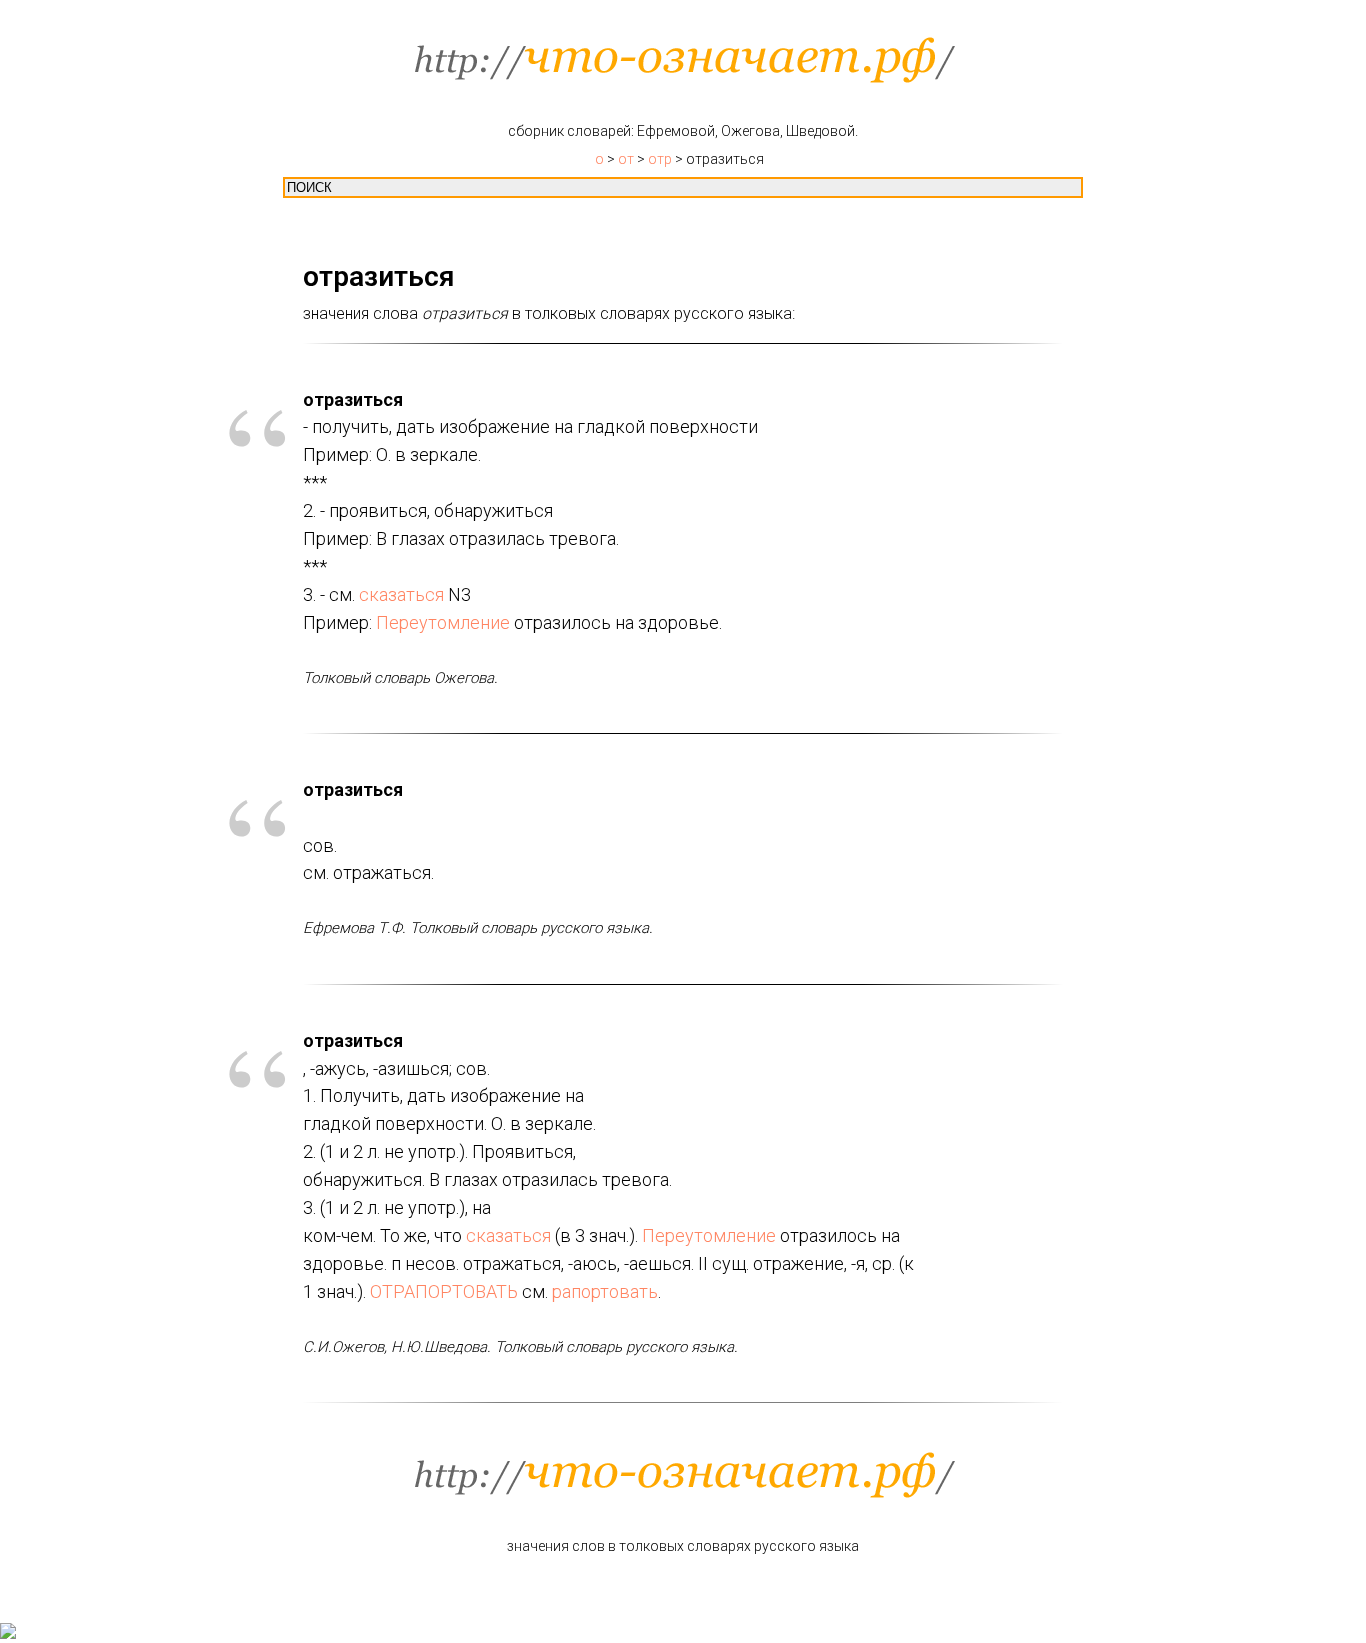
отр (660, 159)
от (626, 159)
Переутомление (443, 622)
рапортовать (605, 1291)
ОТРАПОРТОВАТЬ (444, 1291)
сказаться (401, 594)
